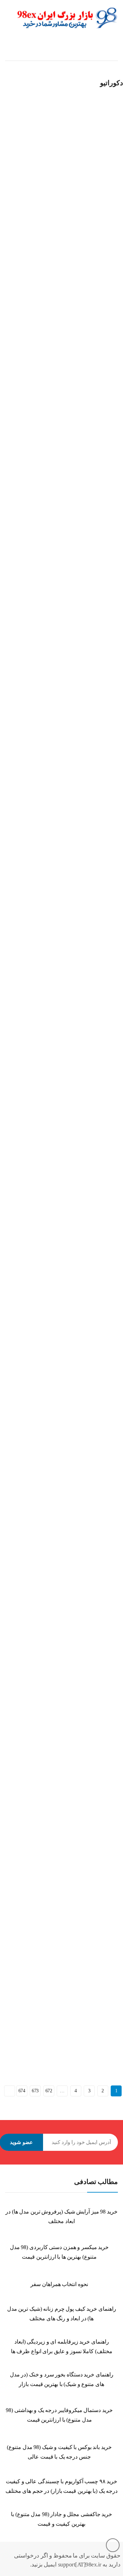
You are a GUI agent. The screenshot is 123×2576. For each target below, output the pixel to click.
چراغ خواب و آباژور (51, 427)
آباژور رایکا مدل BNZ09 (26, 1311)
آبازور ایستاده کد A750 (25, 436)
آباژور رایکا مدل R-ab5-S (27, 1661)
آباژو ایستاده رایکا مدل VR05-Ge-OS (38, 786)
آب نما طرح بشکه (21, 194)
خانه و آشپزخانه (84, 54)
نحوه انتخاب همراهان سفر (59, 2284)
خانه (114, 54)
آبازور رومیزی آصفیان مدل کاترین (37, 611)
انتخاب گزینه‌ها (11, 213)
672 (49, 2091)
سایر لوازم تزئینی (44, 185)
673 (35, 2091)
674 (22, 2091)
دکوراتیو (69, 185)
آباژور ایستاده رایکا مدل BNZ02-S (36, 961)
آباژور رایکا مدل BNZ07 (26, 1136)
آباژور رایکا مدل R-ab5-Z (27, 2012)
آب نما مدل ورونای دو (25, 261)
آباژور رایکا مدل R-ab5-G (28, 1487)
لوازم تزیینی (15, 185)
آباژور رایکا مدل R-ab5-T (27, 1837)
